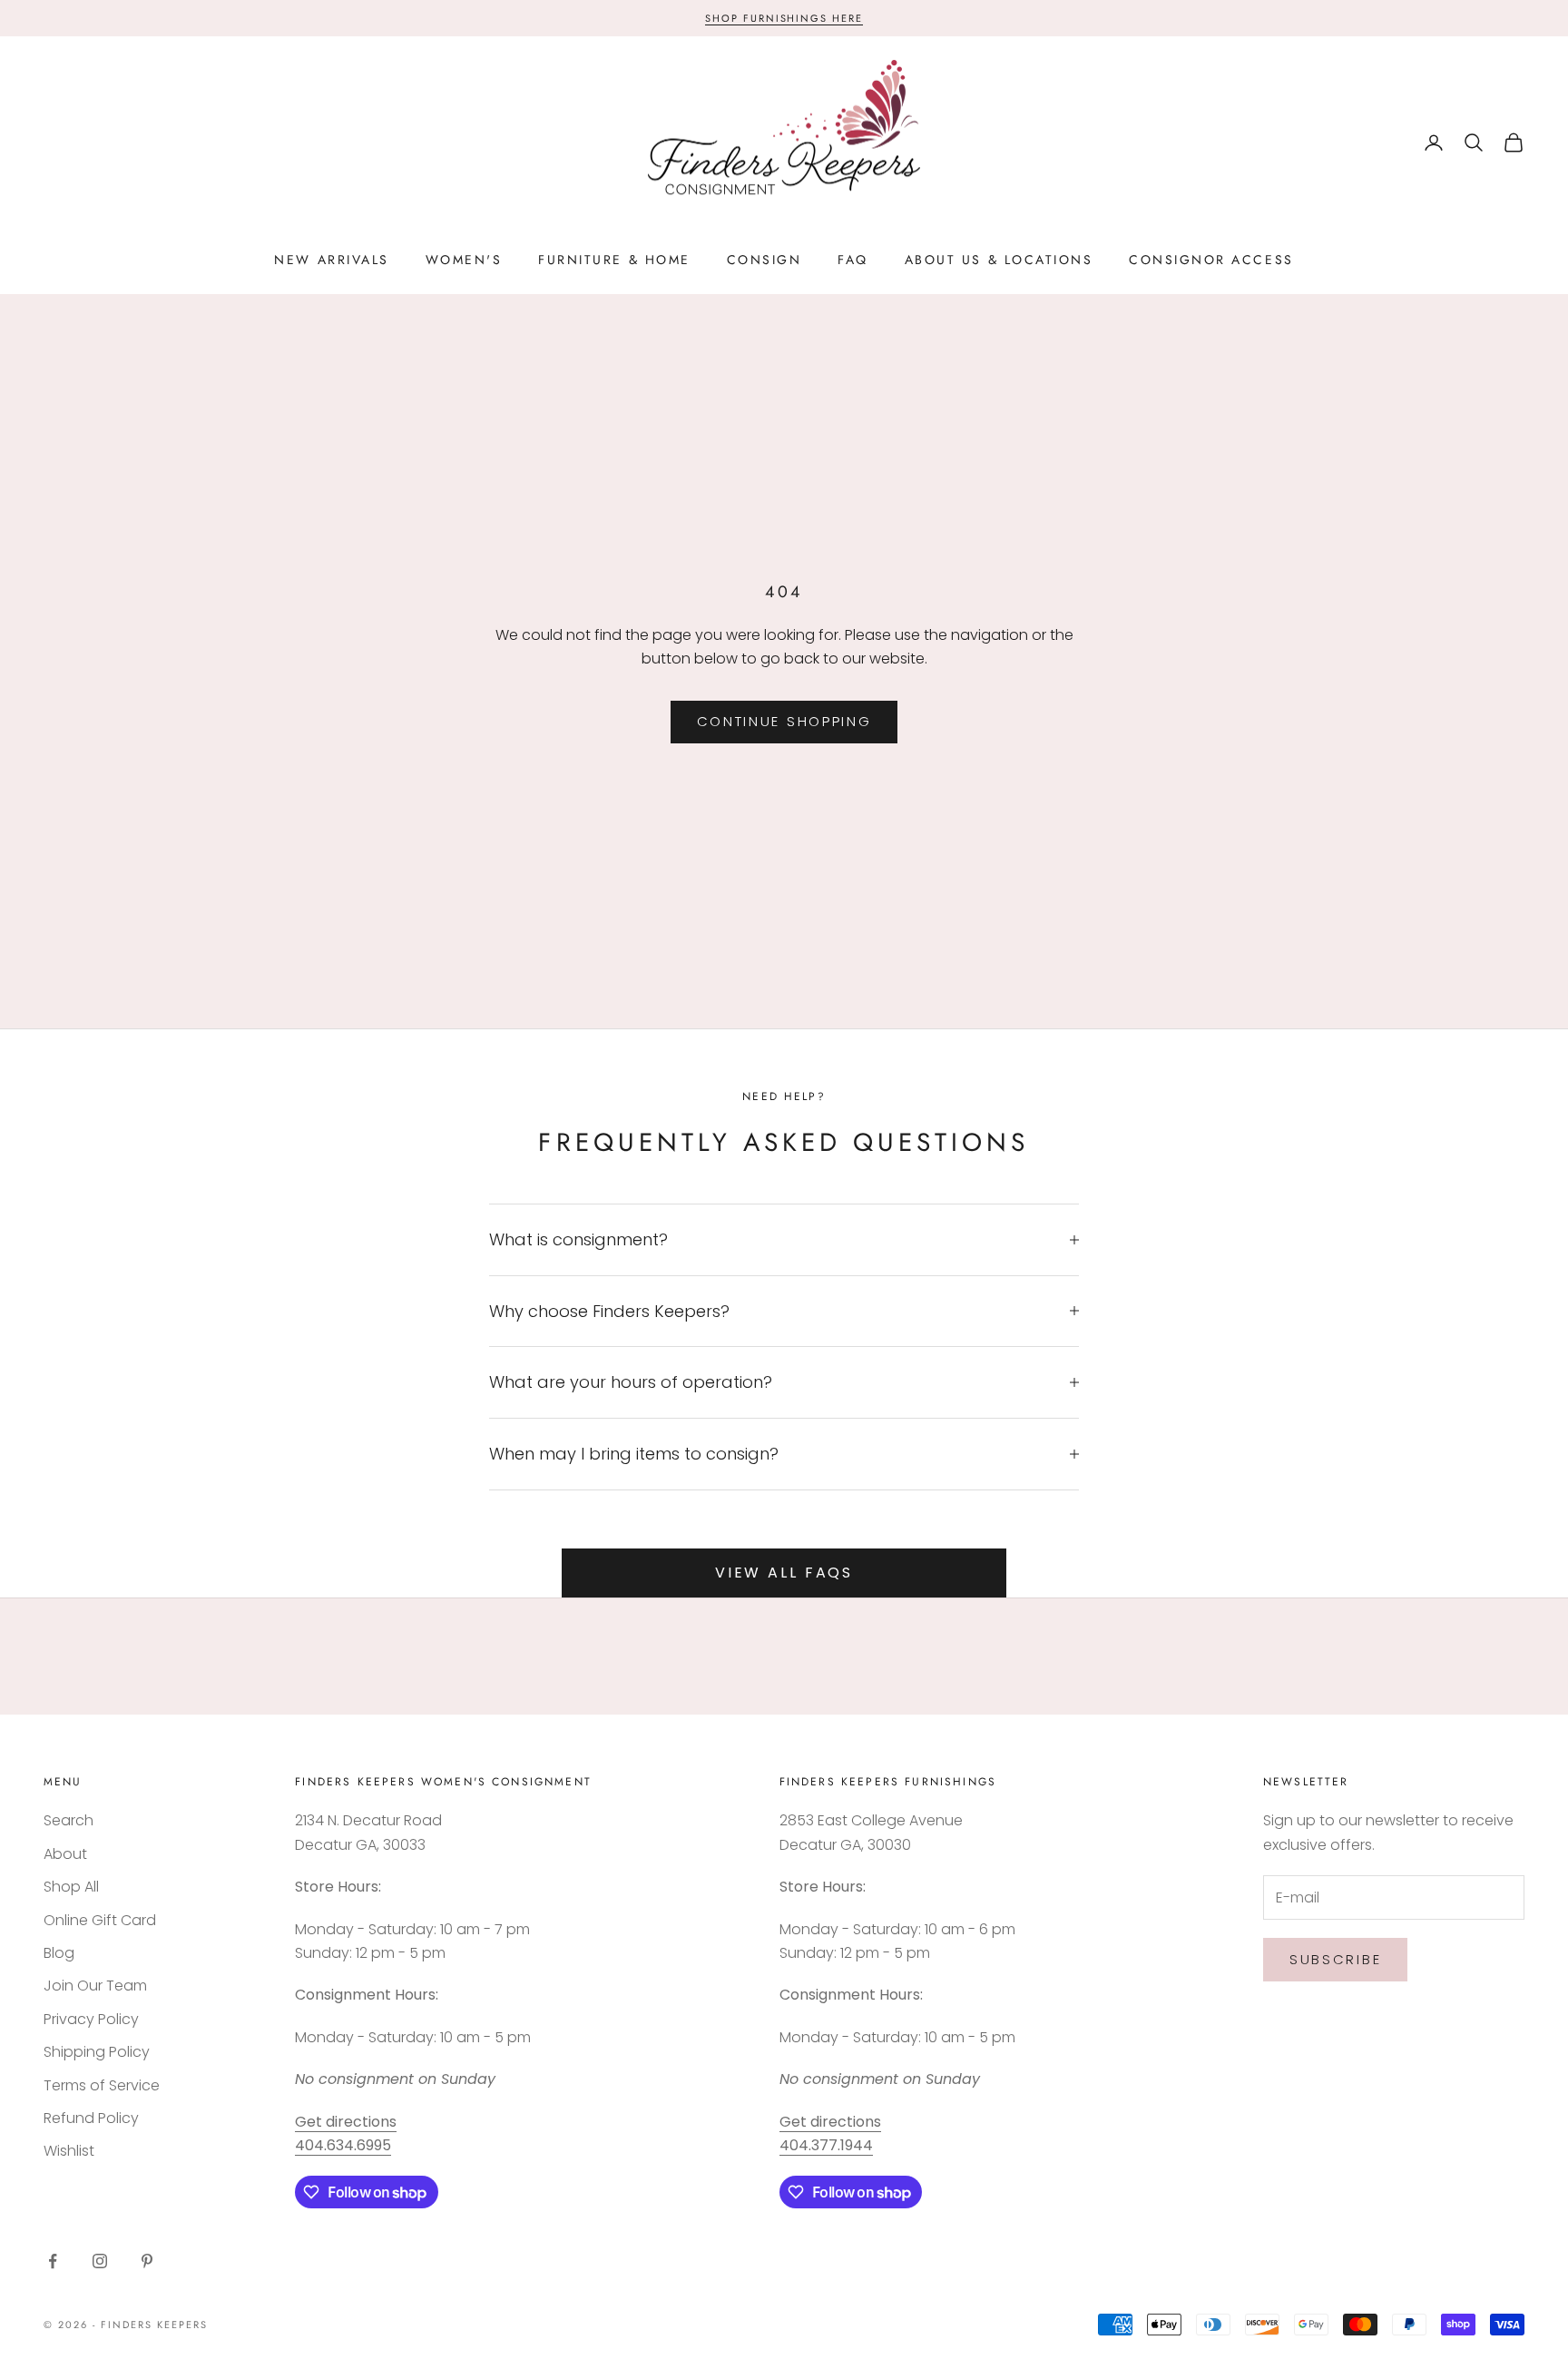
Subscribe (1335, 1959)
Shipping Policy (97, 2052)
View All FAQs (784, 1573)
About (65, 1854)
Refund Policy (91, 2118)
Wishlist (69, 2151)
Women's (464, 260)
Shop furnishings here (784, 18)
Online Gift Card (100, 1920)
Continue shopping (784, 721)
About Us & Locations (999, 260)
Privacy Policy (91, 2019)
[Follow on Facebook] (53, 2261)
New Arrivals (331, 260)
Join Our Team (95, 1986)
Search (69, 1820)
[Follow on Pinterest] (147, 2261)
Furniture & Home (614, 260)
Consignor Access (1211, 260)
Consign (764, 260)
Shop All (71, 1887)
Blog (59, 1953)
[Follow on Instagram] (100, 2261)
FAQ (853, 260)
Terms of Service (102, 2085)
